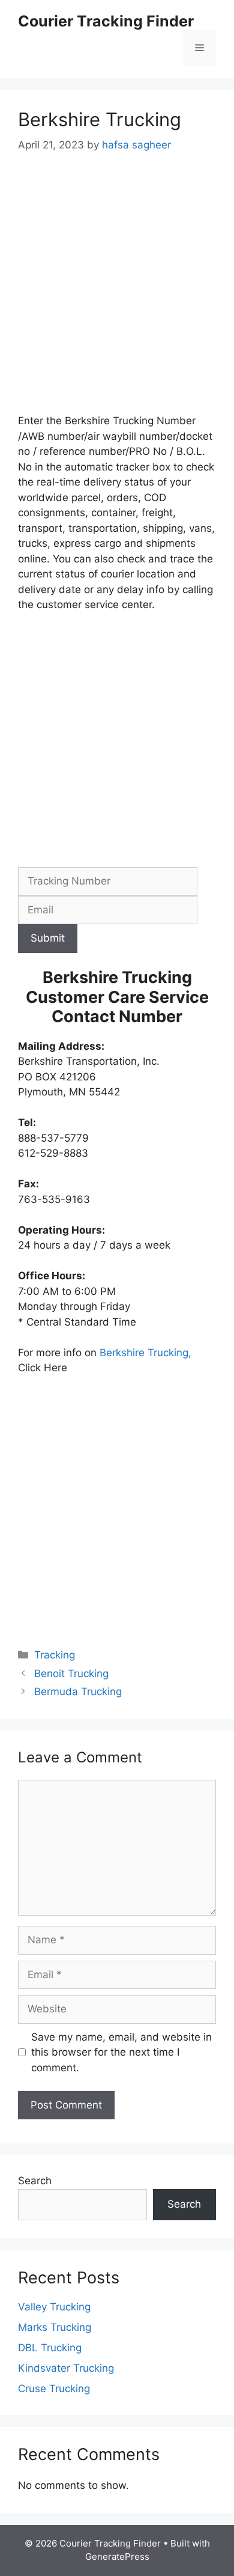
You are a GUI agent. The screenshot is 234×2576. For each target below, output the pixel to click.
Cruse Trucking (54, 2389)
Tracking (55, 1655)
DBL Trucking (50, 2348)
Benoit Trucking (71, 1673)
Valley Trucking (54, 2307)
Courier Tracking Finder (106, 21)
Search (35, 2181)
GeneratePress (117, 2556)
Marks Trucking (55, 2327)
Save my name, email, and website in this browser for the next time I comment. (121, 2052)
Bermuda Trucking (78, 1691)
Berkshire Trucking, (145, 1353)
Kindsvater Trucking (66, 2368)
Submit (48, 938)
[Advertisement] (117, 291)
